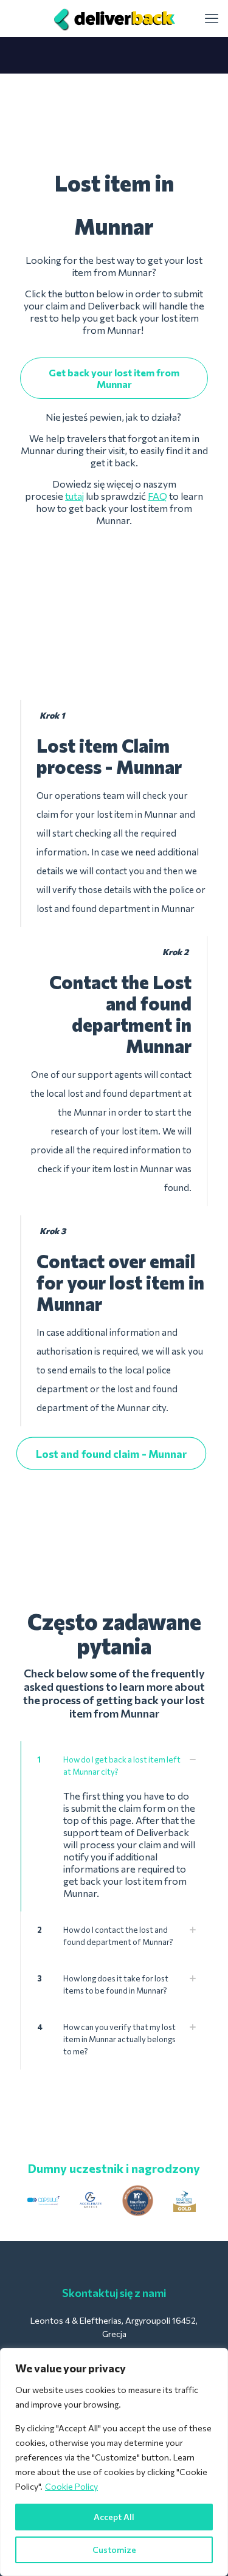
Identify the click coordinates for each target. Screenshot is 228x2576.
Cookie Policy (71, 2486)
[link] (43, 2201)
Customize (114, 2550)
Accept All (114, 2517)
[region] (114, 2462)
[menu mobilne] (212, 18)
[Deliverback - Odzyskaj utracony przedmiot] (114, 18)
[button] (114, 1826)
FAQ (157, 496)
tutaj (74, 496)
